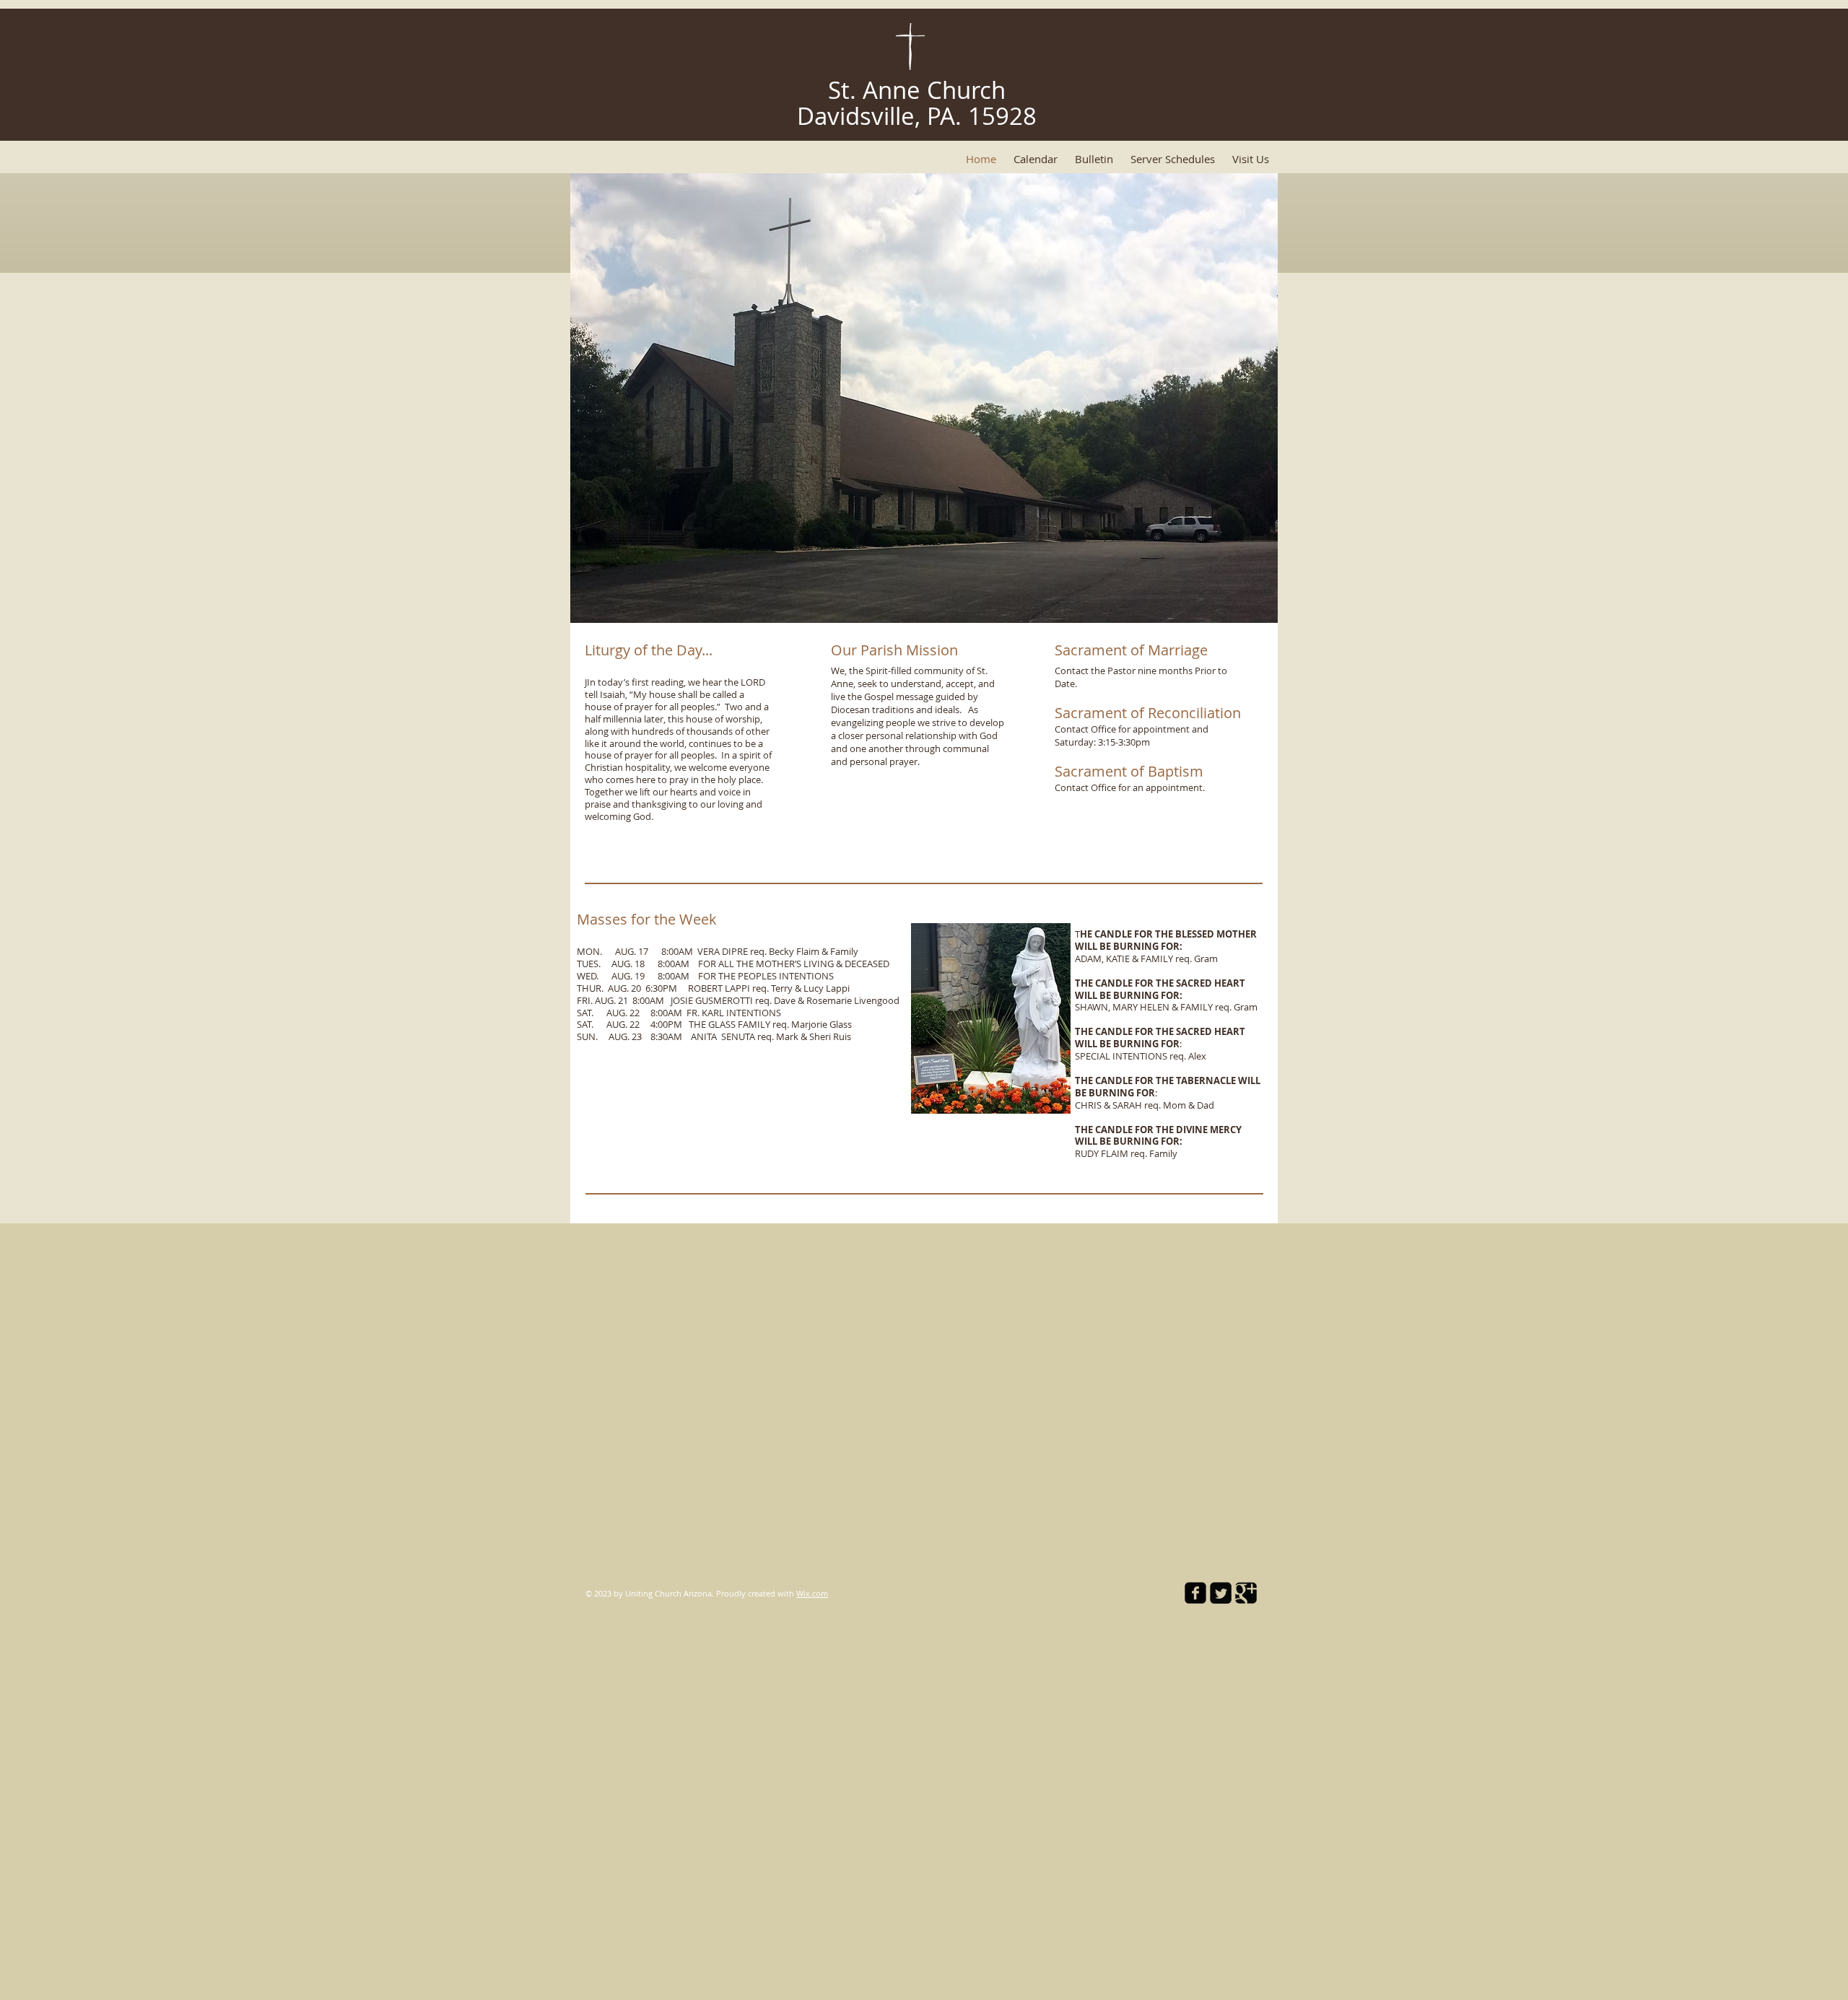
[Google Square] (1246, 1593)
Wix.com (812, 1593)
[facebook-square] (1195, 1593)
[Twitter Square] (1221, 1593)
